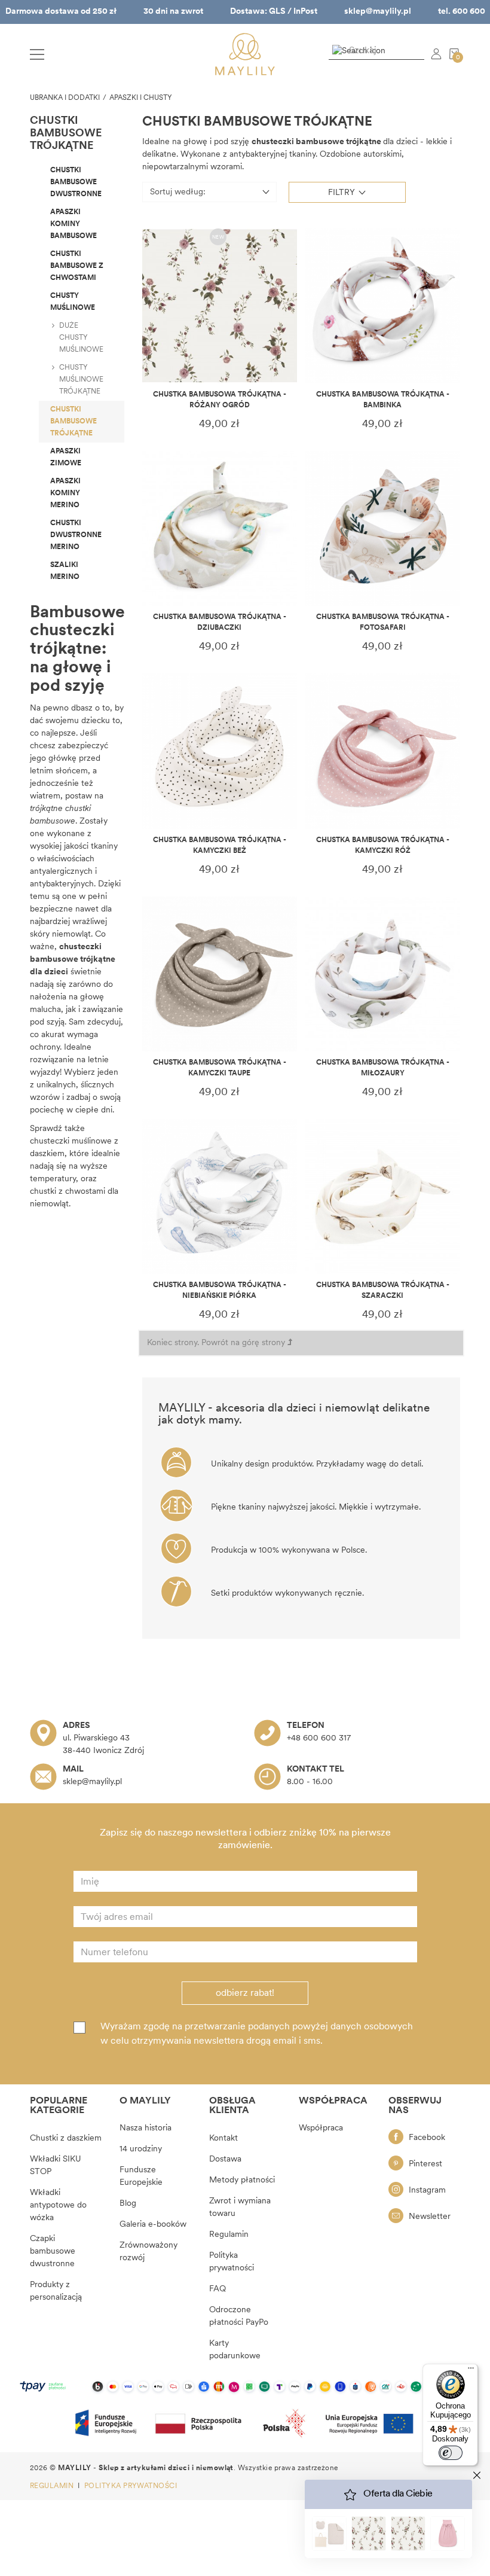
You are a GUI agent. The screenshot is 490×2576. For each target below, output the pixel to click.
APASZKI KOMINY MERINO (65, 493)
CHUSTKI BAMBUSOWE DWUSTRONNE (76, 182)
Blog (128, 2204)
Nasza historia (146, 2128)
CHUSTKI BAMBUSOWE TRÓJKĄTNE (73, 422)
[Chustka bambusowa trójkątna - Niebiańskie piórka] (220, 1196)
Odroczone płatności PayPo (239, 2316)
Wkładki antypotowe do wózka (58, 2205)
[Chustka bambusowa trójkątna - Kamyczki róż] (383, 751)
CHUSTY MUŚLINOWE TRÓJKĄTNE (81, 380)
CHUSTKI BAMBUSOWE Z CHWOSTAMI (77, 266)
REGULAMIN (53, 2486)
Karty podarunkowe (235, 2350)
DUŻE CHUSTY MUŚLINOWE (81, 338)
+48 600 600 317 (319, 1738)
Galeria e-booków (153, 2225)
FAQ (218, 2289)
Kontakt (223, 2138)
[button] (347, 192)
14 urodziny (141, 2149)
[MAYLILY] (245, 54)
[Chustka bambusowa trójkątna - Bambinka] (383, 306)
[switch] (451, 2453)
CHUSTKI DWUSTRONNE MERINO (76, 535)
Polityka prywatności (232, 2262)
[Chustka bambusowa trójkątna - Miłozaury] (383, 974)
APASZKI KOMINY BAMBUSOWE (73, 224)
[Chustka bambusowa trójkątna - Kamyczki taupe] (220, 974)
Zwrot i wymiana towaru (240, 2208)
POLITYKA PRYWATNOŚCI (131, 2486)
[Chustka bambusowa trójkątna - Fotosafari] (383, 528)
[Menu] (471, 2371)
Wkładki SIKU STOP (56, 2166)
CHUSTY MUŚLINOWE (73, 302)
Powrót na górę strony (244, 1343)
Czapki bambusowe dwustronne (53, 2252)
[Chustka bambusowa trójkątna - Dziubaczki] (220, 528)
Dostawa (225, 2159)
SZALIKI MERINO (65, 571)
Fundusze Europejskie (141, 2176)
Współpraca (321, 2128)
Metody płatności (242, 2180)
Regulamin (229, 2235)
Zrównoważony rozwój (148, 2252)
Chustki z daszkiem (66, 2138)
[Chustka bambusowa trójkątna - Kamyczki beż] (220, 751)
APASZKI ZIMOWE (66, 458)
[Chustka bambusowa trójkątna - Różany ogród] (220, 306)
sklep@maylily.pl (378, 12)
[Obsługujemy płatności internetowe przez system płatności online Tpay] (245, 2387)
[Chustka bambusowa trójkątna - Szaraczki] (383, 1196)
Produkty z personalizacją (56, 2291)
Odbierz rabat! (245, 1993)
